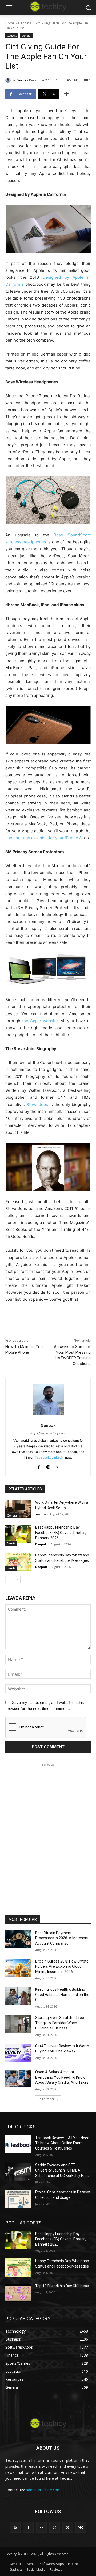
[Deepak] (9, 80)
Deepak (22, 80)
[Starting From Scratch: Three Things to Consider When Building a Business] (18, 2024)
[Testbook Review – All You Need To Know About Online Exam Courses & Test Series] (18, 2144)
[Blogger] (15, 2527)
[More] (66, 94)
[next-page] (17, 1579)
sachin (41, 1514)
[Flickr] (41, 2527)
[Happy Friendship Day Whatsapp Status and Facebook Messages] (18, 1562)
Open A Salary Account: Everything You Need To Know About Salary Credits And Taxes (62, 2077)
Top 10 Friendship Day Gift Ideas (62, 2286)
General (26, 36)
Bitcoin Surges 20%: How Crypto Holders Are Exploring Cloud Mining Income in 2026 (62, 1966)
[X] (57, 1466)
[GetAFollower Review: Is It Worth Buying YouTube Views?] (18, 2053)
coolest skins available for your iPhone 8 (43, 838)
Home (10, 23)
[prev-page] (9, 1579)
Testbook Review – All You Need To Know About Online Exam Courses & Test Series (62, 2143)
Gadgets (25, 23)
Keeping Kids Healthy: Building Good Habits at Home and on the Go (62, 1995)
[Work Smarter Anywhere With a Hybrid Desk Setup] (18, 1509)
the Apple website (40, 1021)
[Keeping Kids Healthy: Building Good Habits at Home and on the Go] (18, 1996)
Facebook (42, 1457)
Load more (46, 2099)
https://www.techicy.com (48, 1433)
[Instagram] (48, 1466)
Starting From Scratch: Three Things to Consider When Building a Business (60, 2023)
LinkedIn (58, 1457)
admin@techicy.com (43, 2490)
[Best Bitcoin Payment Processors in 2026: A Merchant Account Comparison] (18, 1939)
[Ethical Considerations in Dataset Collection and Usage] (18, 2199)
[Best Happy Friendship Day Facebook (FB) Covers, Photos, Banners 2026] (18, 1534)
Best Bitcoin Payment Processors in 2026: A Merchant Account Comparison (62, 1938)
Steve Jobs (37, 1104)
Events (11, 1543)
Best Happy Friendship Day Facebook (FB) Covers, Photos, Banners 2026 (61, 1533)
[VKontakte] (81, 2527)
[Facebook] (39, 1466)
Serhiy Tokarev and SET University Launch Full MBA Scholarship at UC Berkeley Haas (62, 2170)
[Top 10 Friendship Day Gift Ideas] (18, 2293)
